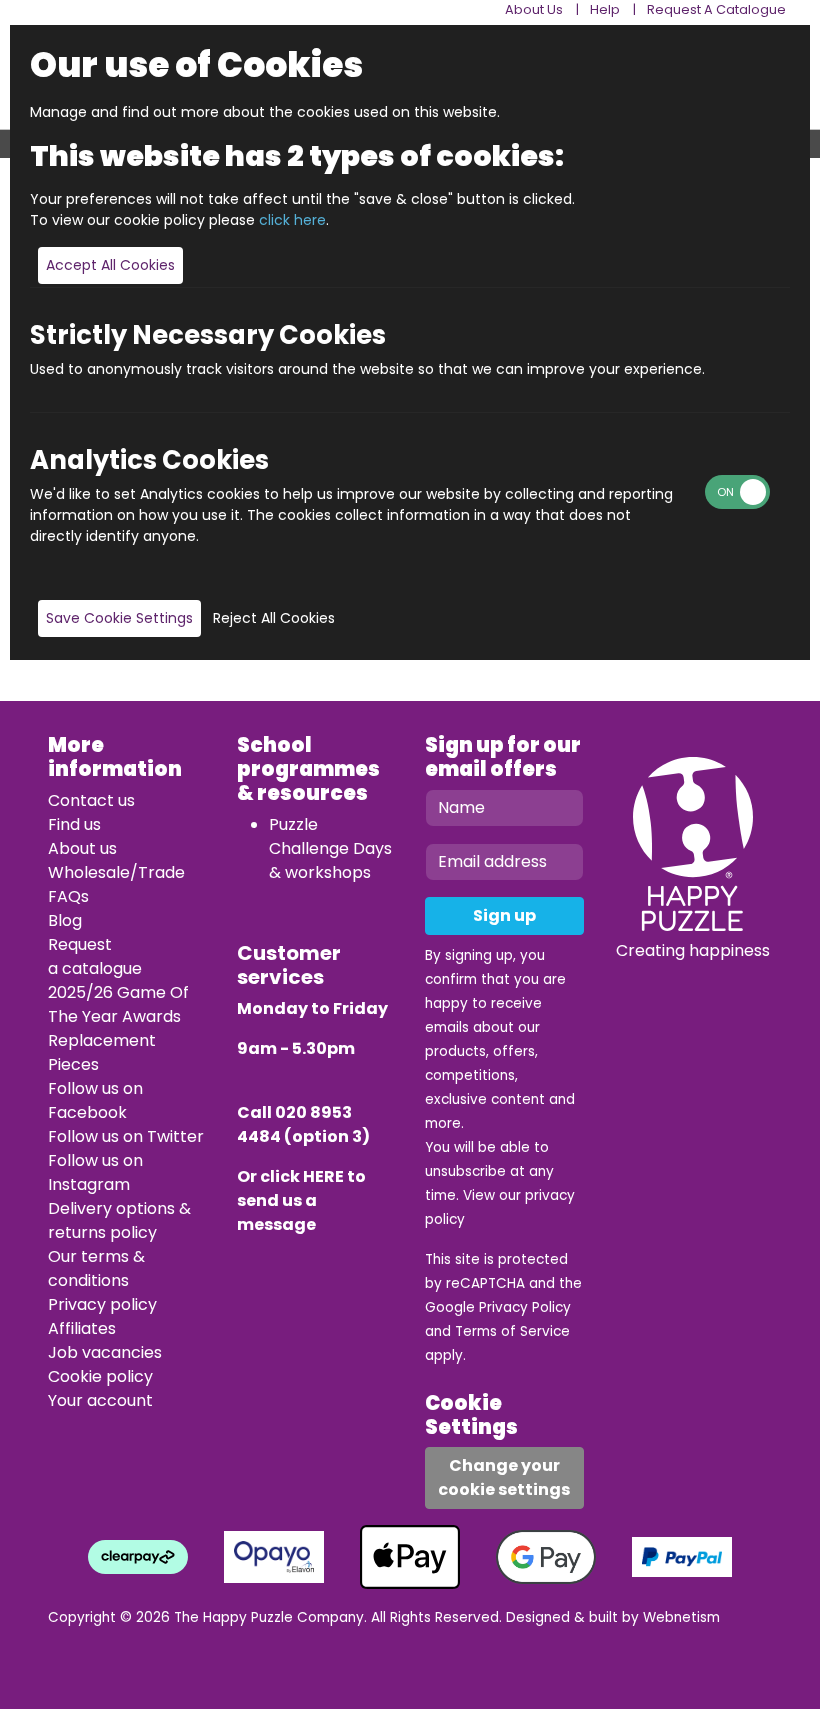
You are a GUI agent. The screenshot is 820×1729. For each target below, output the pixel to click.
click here (292, 220)
